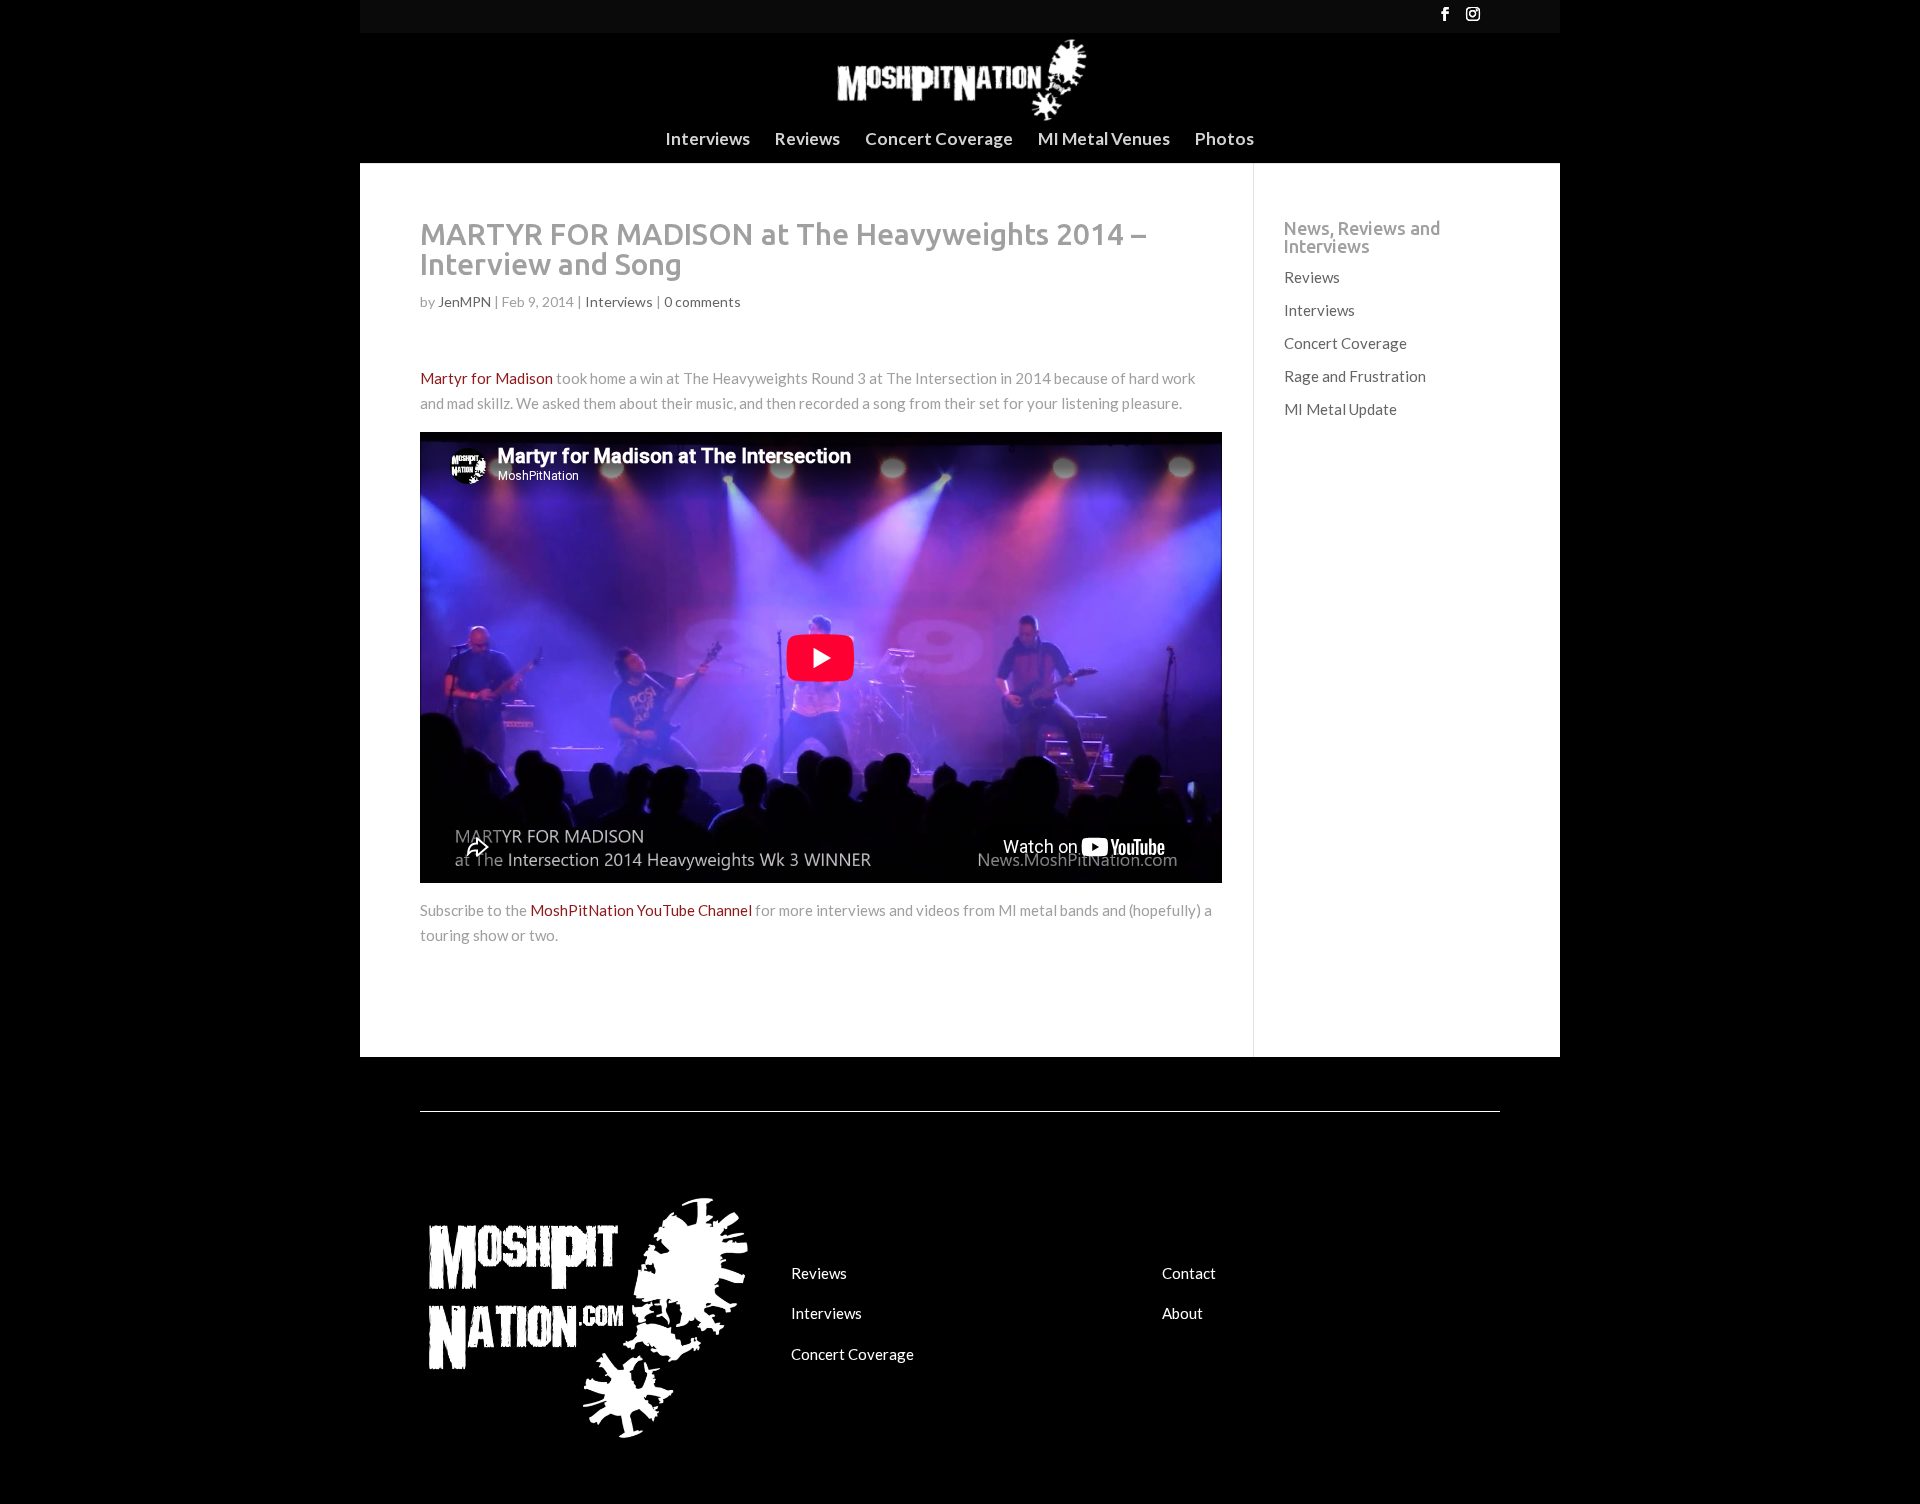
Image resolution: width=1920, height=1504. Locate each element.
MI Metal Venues (1104, 140)
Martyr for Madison (486, 378)
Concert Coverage (939, 140)
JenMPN (464, 301)
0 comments (702, 301)
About (1182, 1313)
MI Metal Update (1340, 409)
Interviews (707, 140)
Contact (1189, 1273)
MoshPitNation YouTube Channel (641, 910)
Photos (1224, 140)
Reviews (807, 140)
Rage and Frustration (1355, 376)
